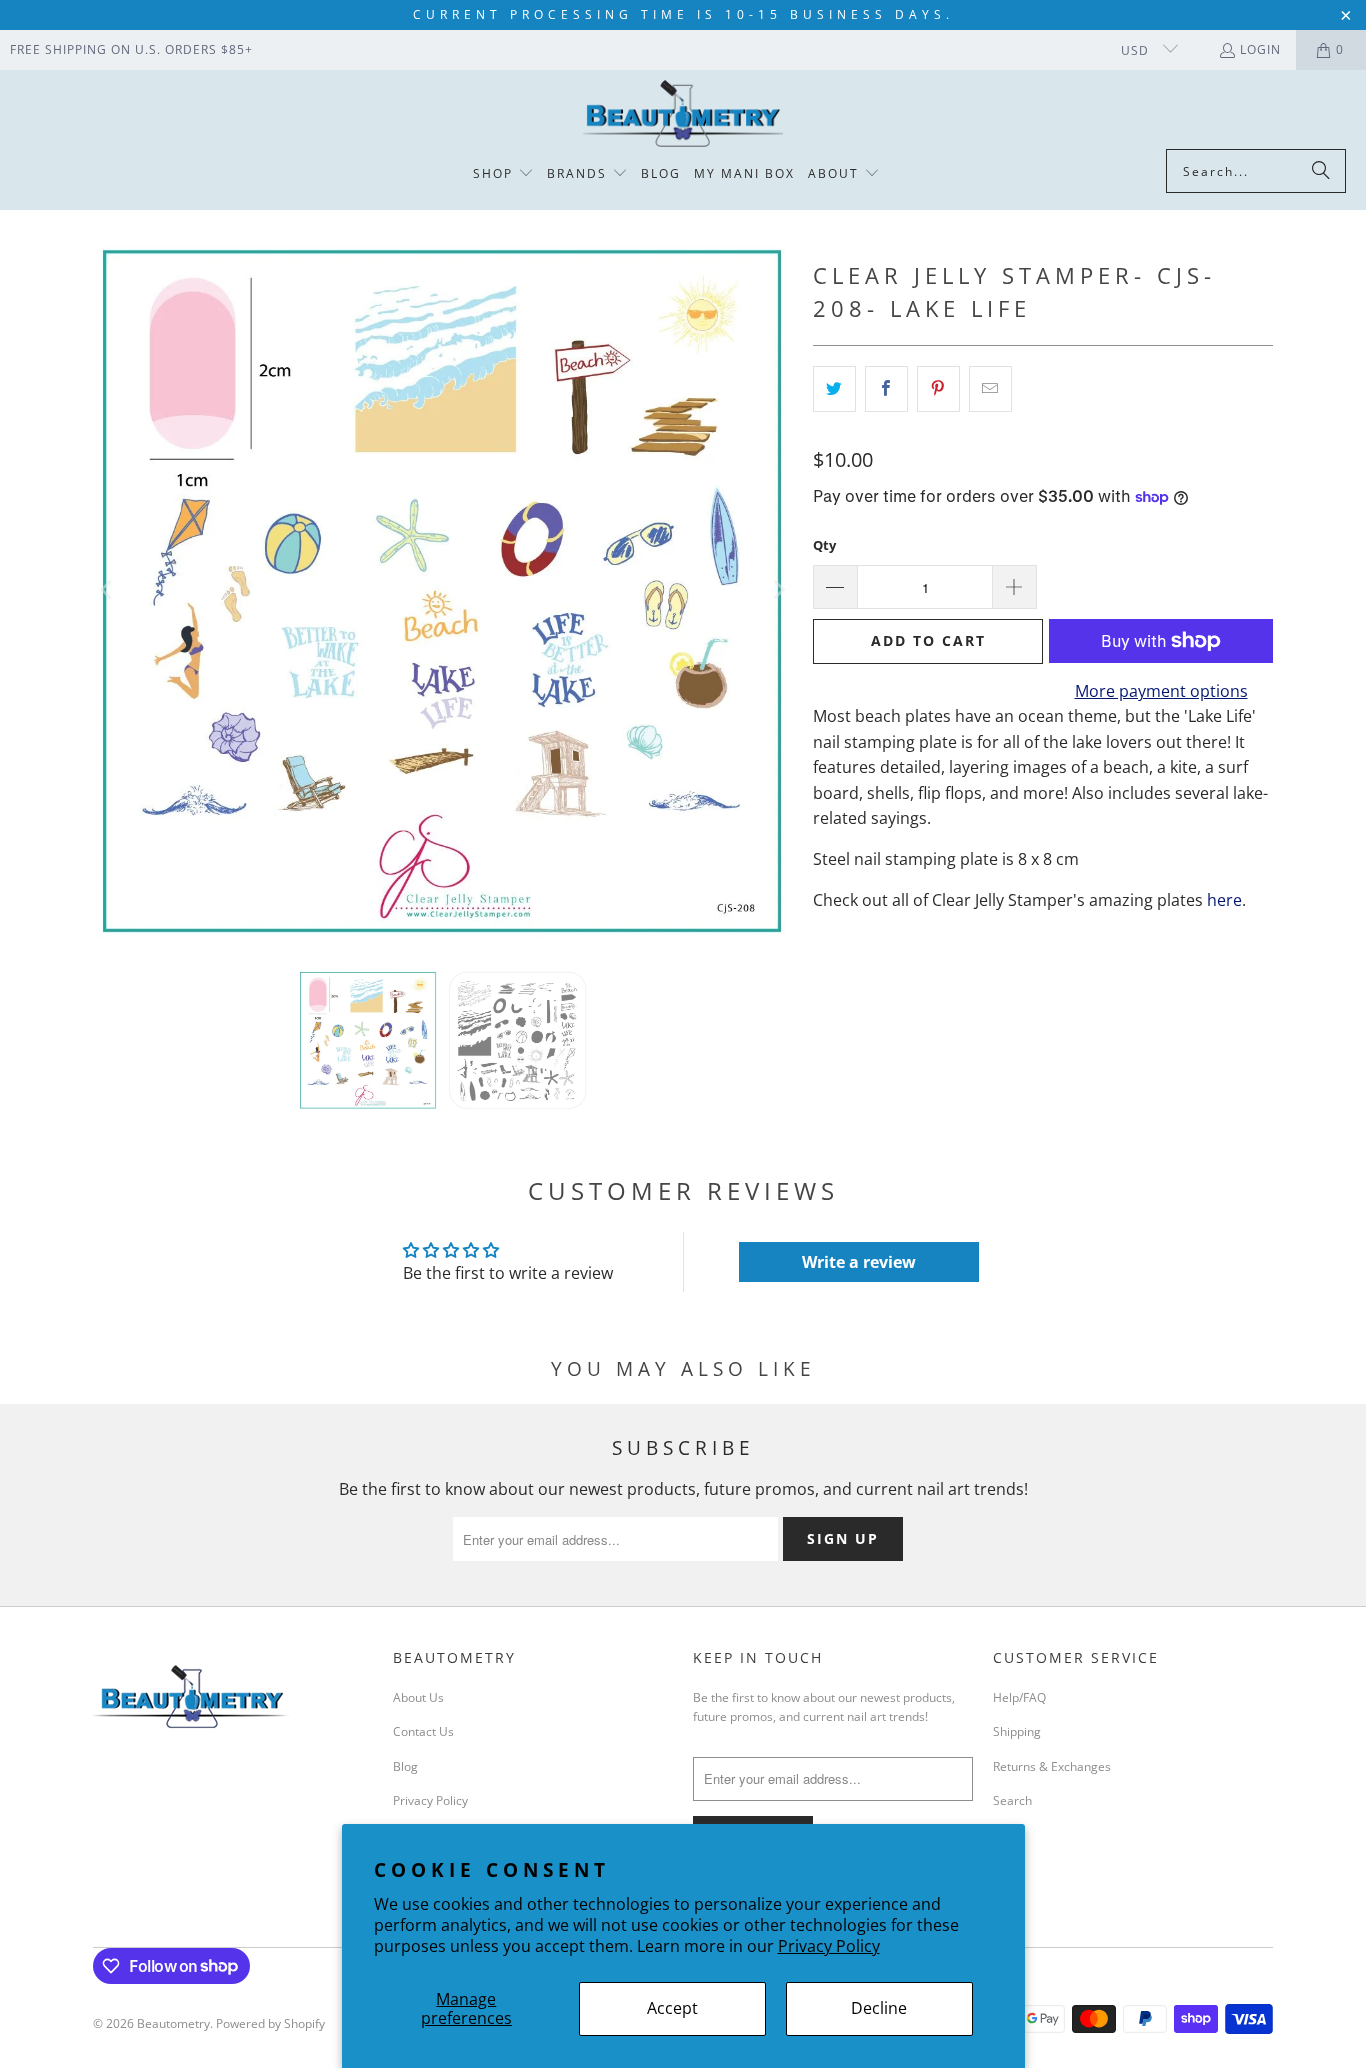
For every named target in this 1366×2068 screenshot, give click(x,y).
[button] (503, 174)
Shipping (1017, 1731)
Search (1012, 1800)
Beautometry (173, 2023)
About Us (418, 1697)
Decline (879, 2008)
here (1224, 900)
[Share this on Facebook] (886, 389)
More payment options (1161, 691)
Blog (405, 1766)
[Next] (778, 590)
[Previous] (108, 590)
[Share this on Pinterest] (938, 389)
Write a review (859, 1262)
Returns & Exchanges (1052, 1766)
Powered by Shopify (270, 2023)
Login (1260, 49)
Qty (824, 545)
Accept (672, 2008)
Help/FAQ (1019, 1697)
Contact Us (423, 1731)
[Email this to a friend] (990, 389)
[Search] (1321, 171)
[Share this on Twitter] (834, 389)
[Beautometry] (683, 114)
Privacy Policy (829, 1946)
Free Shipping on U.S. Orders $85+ (131, 49)
